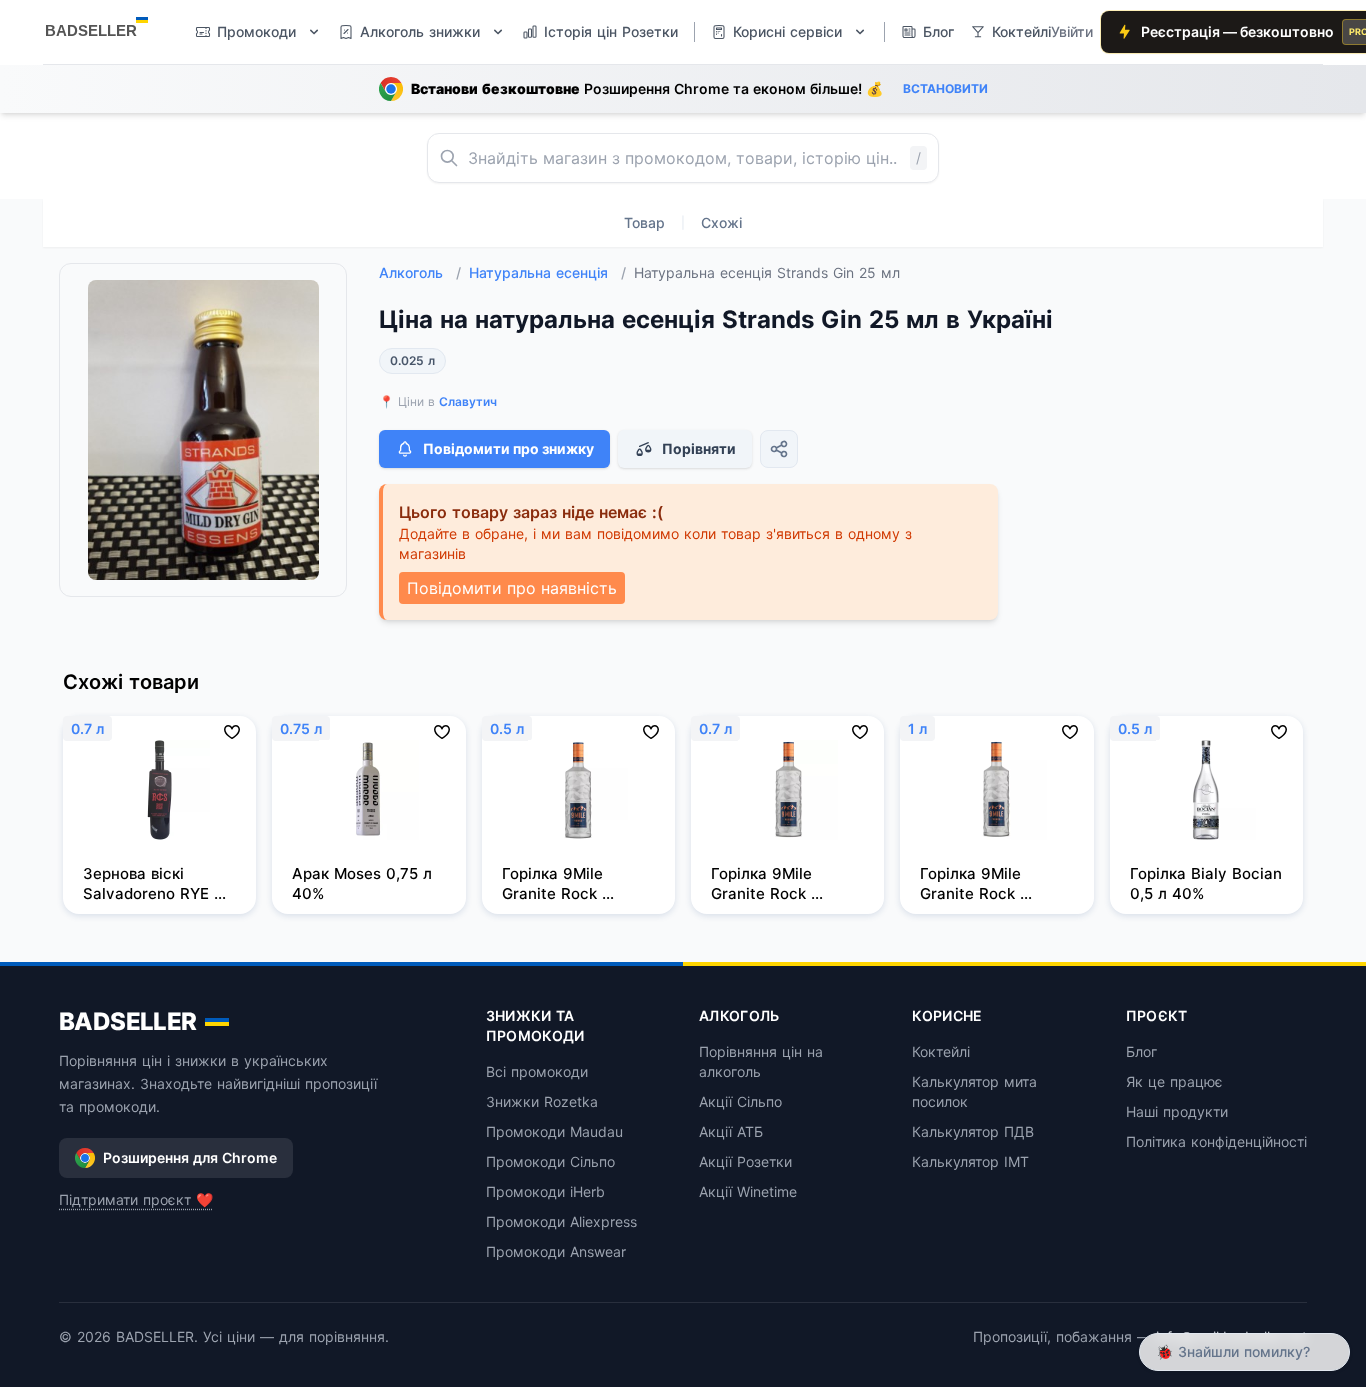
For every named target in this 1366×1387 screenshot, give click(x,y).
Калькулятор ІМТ (970, 1161)
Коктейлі (941, 1051)
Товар (644, 222)
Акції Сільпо (740, 1101)
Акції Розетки (745, 1161)
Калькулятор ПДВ (973, 1131)
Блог (1141, 1051)
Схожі (721, 222)
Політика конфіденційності (1216, 1141)
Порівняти (699, 448)
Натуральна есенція (547, 272)
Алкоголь (420, 272)
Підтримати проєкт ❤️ (136, 1199)
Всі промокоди (537, 1071)
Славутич (468, 401)
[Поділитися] (779, 449)
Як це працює (1174, 1081)
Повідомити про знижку (508, 448)
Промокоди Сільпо (550, 1161)
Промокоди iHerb (545, 1191)
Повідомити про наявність (512, 588)
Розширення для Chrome (190, 1157)
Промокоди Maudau (554, 1131)
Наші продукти (1177, 1111)
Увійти (1072, 31)
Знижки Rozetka (542, 1101)
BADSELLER (128, 1021)
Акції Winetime (748, 1191)
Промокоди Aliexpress (561, 1221)
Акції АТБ (731, 1131)
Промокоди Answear (556, 1251)
